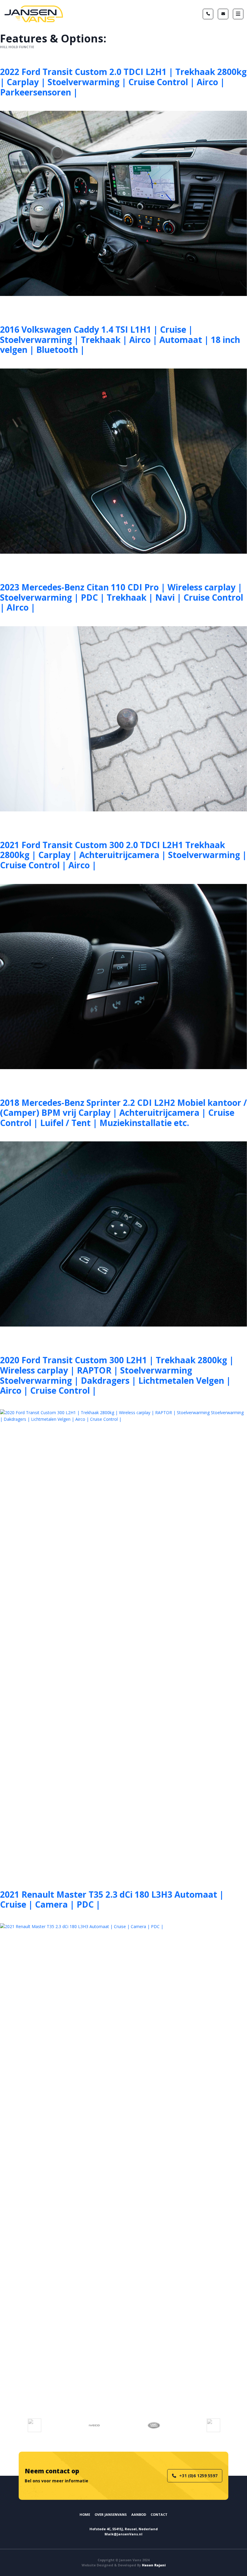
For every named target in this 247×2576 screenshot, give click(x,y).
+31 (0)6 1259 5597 (198, 2476)
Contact (159, 2514)
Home (85, 2514)
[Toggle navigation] (238, 14)
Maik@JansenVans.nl (223, 14)
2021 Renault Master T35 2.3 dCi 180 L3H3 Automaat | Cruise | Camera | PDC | (112, 1899)
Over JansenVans (111, 2514)
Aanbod (139, 2514)
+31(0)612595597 (208, 14)
